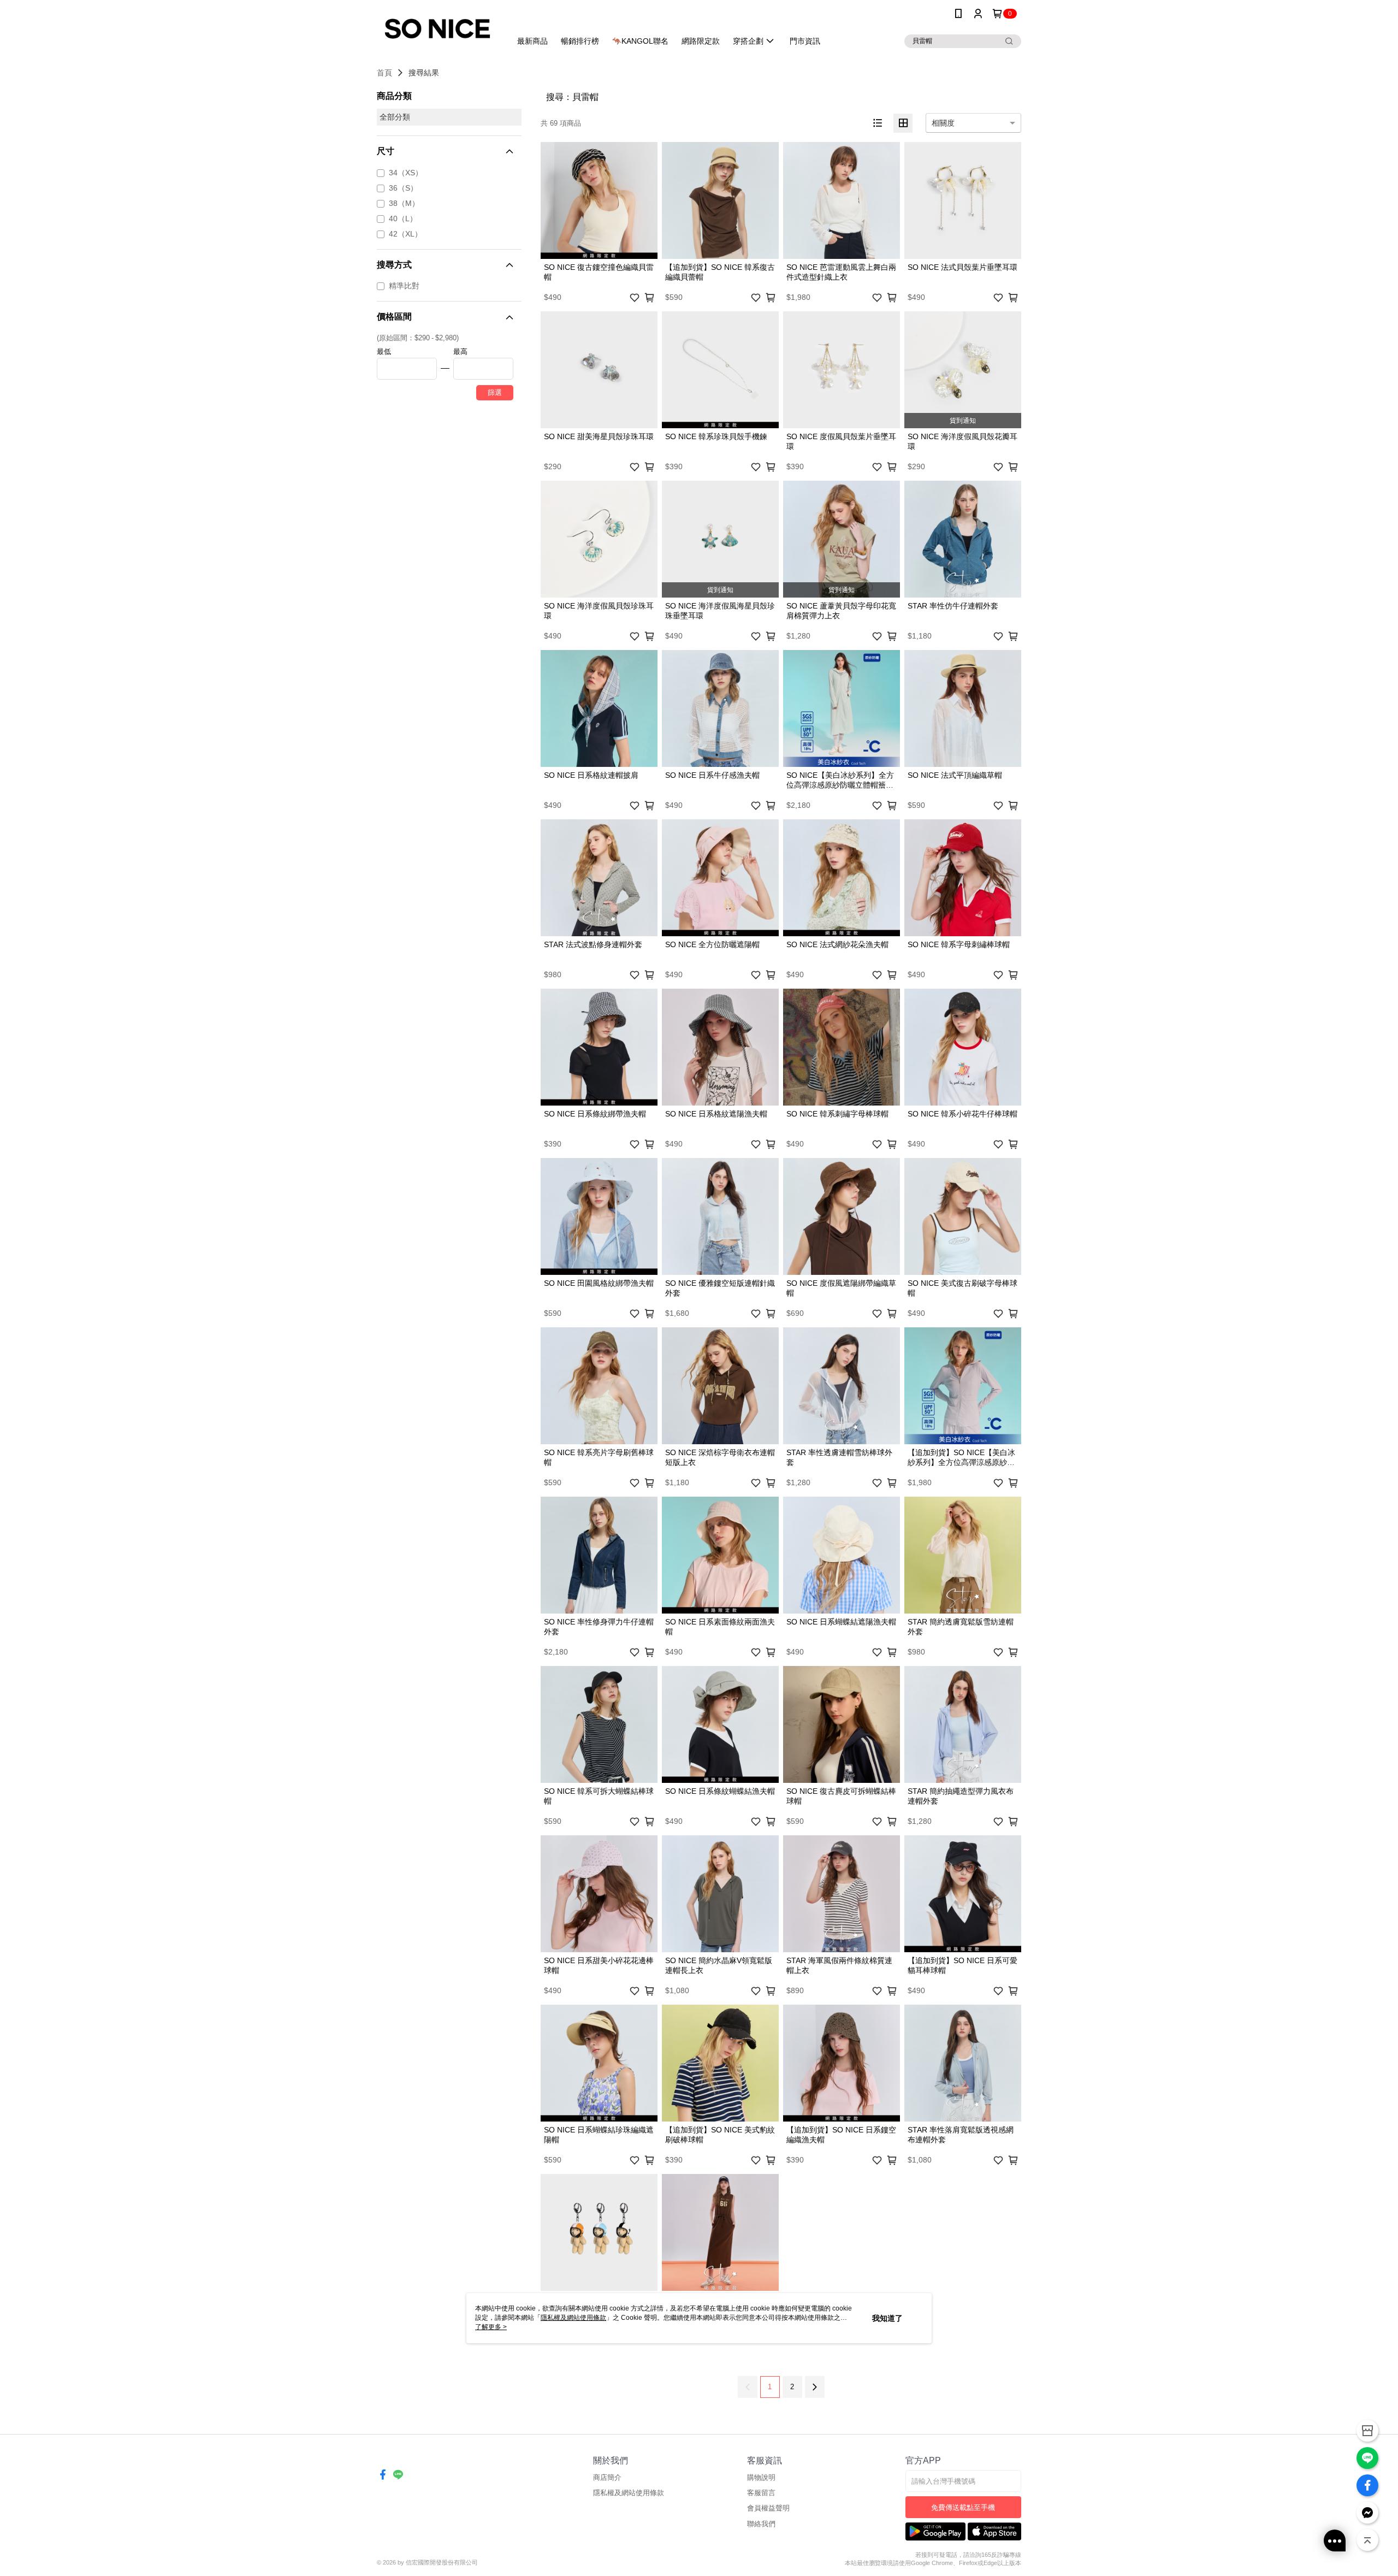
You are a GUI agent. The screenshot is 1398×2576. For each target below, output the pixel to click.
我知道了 (887, 2318)
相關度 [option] (943, 123)
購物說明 (761, 2477)
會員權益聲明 (768, 2508)
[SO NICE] (437, 29)
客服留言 (761, 2493)
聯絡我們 (761, 2524)
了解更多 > (491, 2327)
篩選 (495, 392)
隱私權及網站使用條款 (629, 2493)
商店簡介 (607, 2477)
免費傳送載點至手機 (963, 2507)
